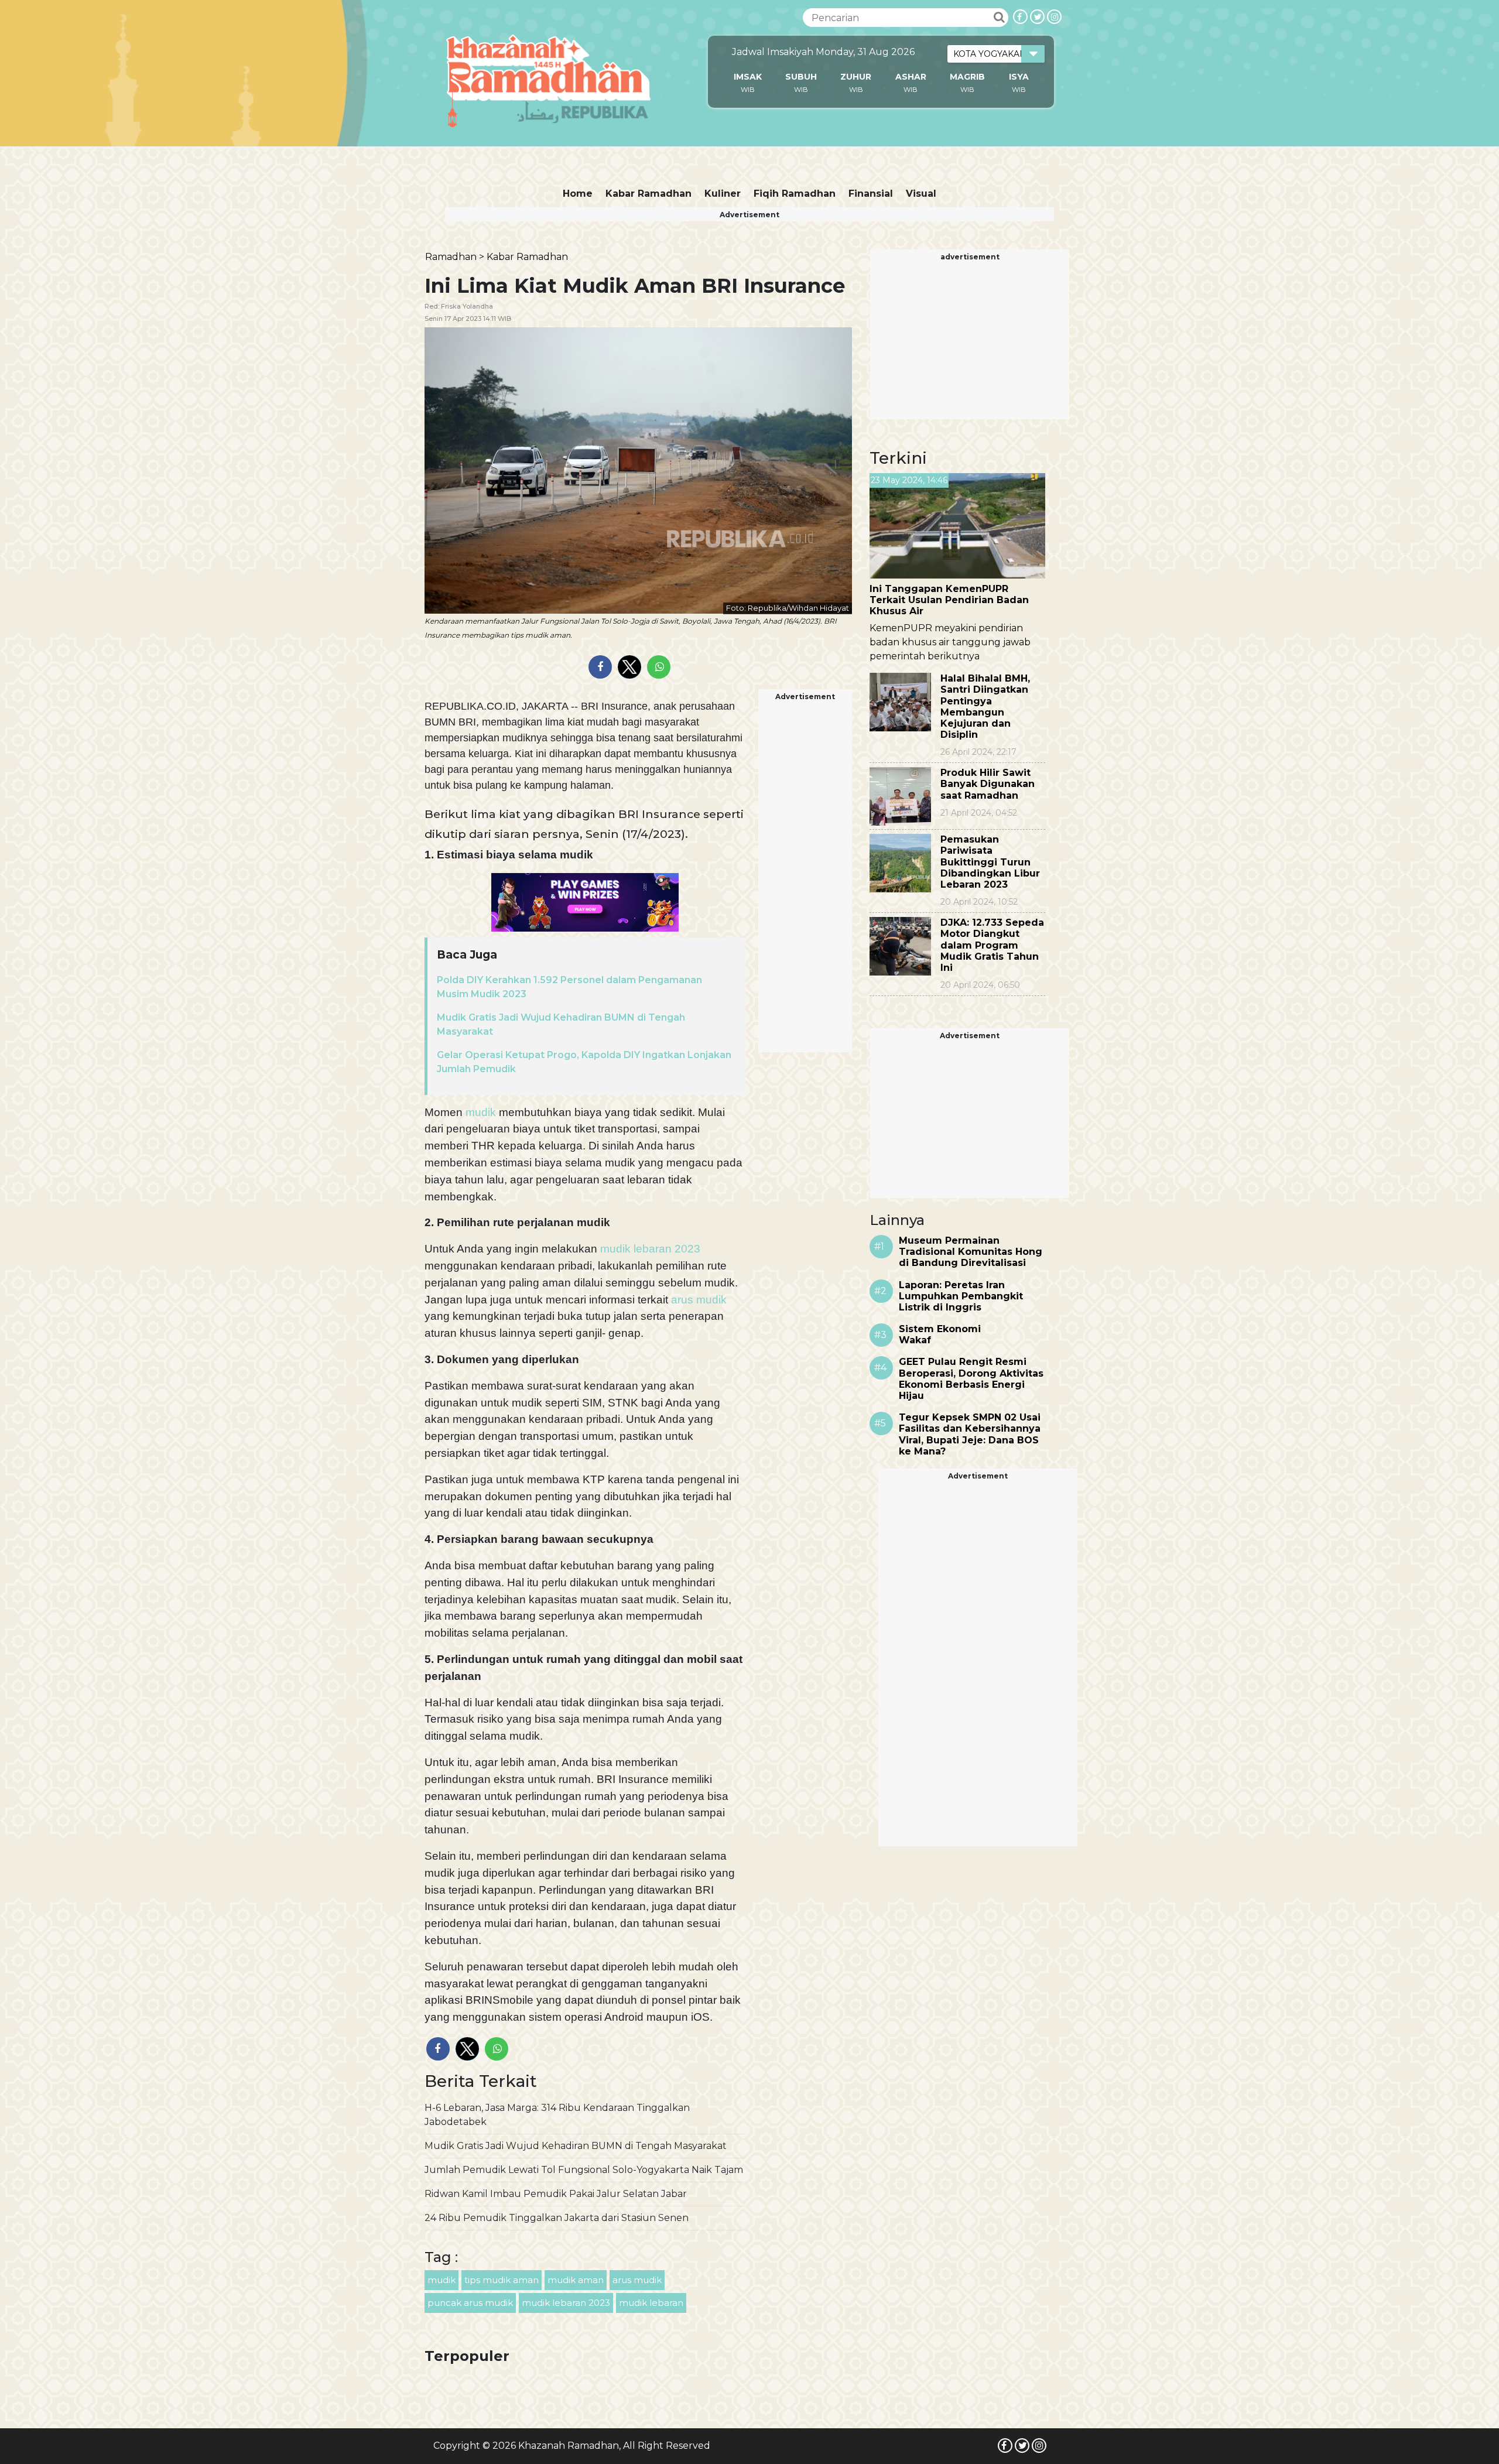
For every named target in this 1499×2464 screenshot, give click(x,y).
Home (578, 194)
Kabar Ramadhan (648, 194)
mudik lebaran (651, 2303)
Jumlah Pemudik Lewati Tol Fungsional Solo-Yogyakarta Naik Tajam (584, 2170)
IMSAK (748, 77)
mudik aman (576, 2280)
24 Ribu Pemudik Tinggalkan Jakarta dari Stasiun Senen (557, 2218)
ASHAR (911, 77)
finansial (871, 194)
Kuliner (723, 194)
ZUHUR (856, 77)
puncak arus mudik (470, 2303)
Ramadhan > (455, 257)
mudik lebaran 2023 (649, 1249)
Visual (921, 194)
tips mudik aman (502, 2280)
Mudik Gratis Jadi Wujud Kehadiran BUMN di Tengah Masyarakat (576, 2146)
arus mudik (697, 1300)
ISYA (1019, 77)
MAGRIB (967, 77)
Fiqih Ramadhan (795, 194)
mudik (481, 1112)
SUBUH (801, 77)
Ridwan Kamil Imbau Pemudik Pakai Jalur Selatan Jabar (556, 2194)
